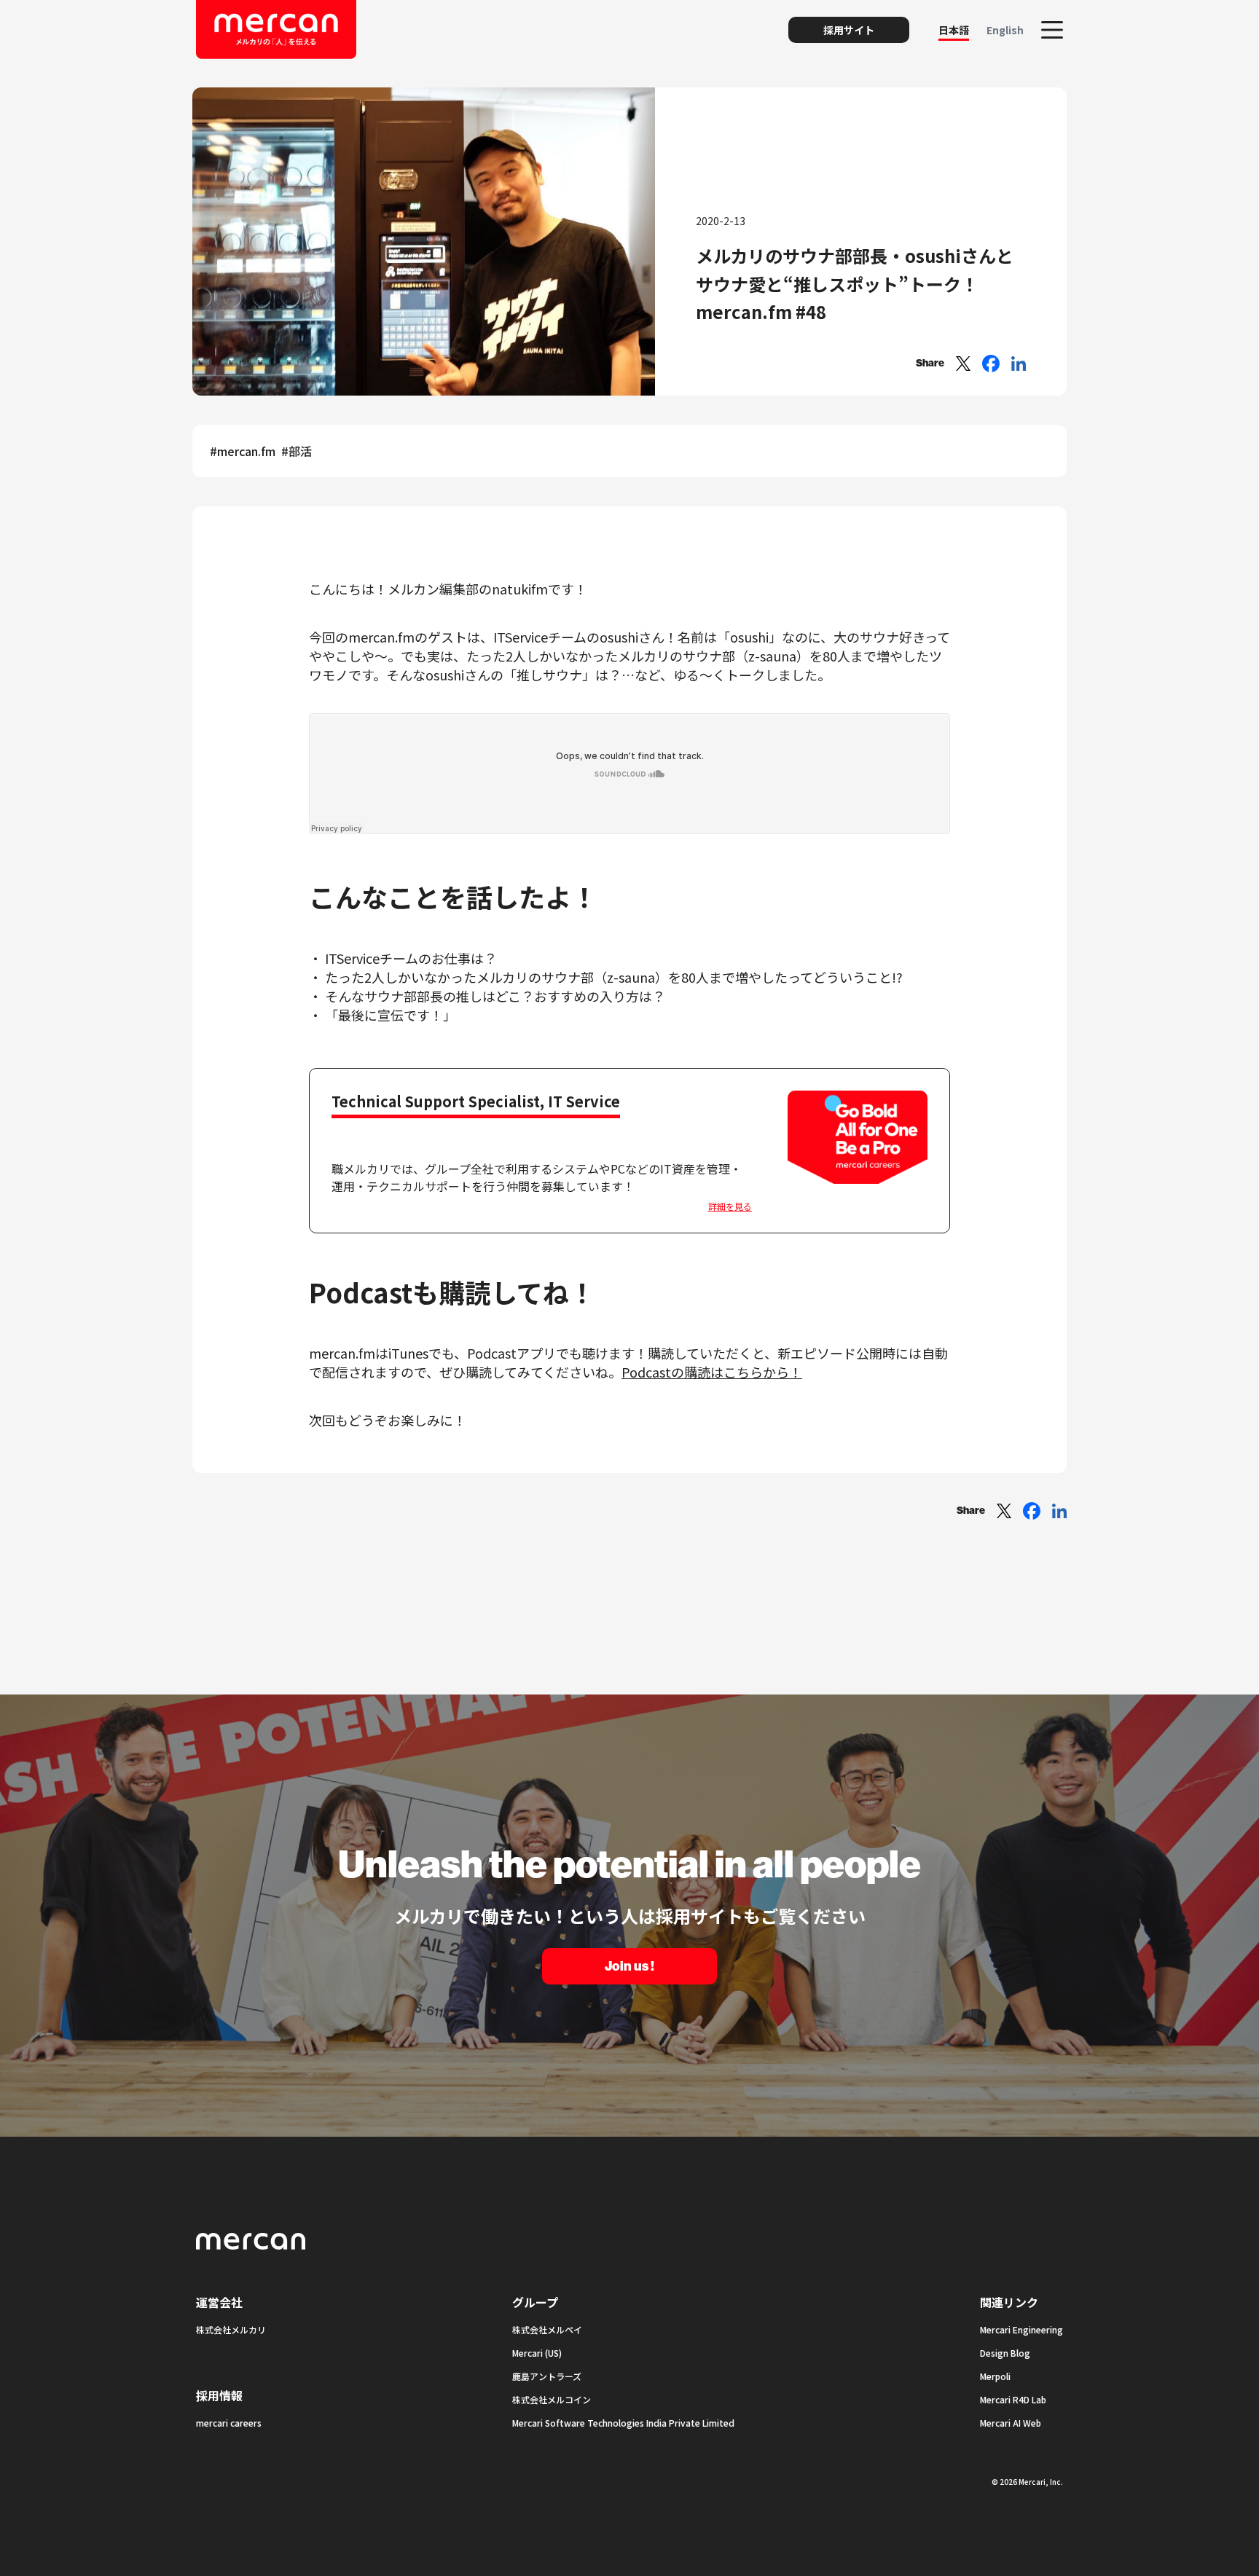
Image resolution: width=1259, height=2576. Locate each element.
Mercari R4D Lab (1013, 2399)
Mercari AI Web (1011, 2423)
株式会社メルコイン (552, 2399)
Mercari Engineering (1021, 2329)
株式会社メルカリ (231, 2329)
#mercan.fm (243, 451)
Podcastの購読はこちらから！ (712, 1372)
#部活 (297, 451)
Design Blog (1005, 2353)
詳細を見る (730, 1206)
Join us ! (629, 1966)
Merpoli (995, 2376)
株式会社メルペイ (547, 2329)
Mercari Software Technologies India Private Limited (623, 2423)
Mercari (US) (537, 2353)
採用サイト (849, 30)
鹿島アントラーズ (547, 2376)
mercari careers (229, 2423)
